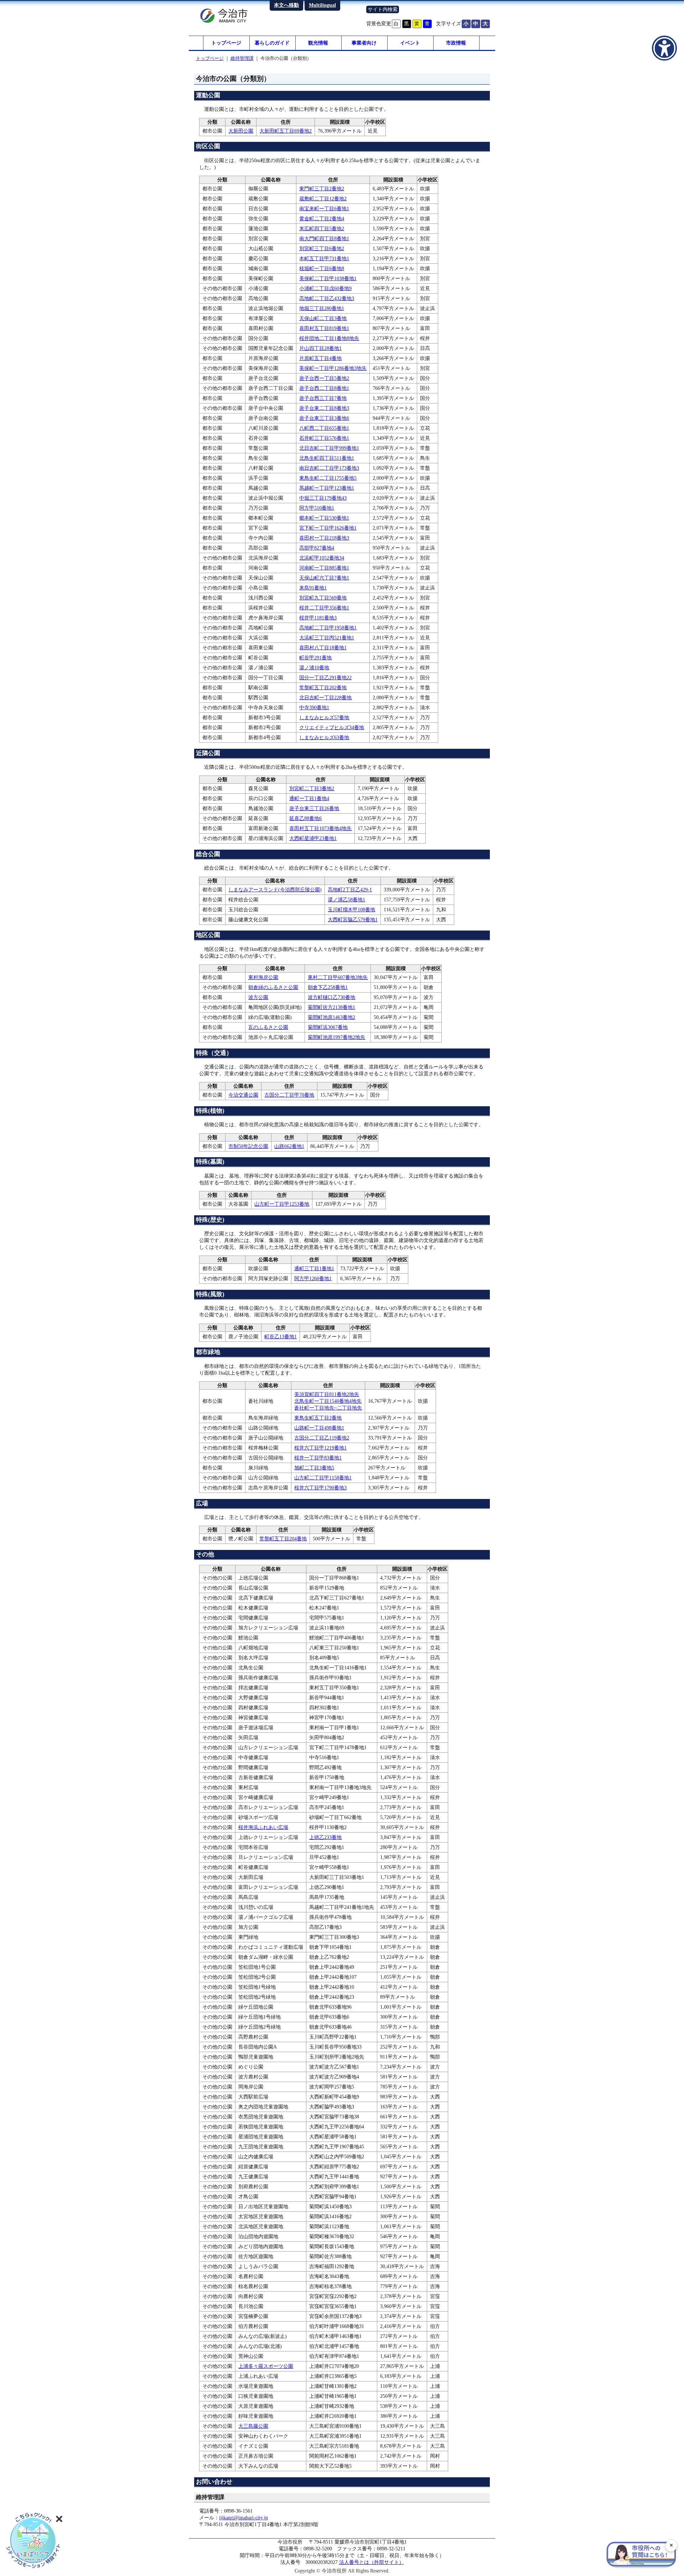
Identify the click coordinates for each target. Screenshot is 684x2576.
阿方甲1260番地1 (313, 1278)
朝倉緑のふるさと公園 (273, 987)
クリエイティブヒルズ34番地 (332, 727)
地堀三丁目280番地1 (322, 308)
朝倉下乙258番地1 (328, 987)
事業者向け (364, 43)
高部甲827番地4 (317, 548)
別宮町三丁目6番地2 (322, 248)
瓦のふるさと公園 (268, 1027)
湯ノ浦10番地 (314, 668)
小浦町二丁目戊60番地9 (325, 288)
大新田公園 (241, 131)
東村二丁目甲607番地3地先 (338, 977)
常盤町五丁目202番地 (323, 687)
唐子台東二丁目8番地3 (324, 408)
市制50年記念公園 (248, 1146)
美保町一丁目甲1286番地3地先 (333, 368)
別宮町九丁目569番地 (323, 598)
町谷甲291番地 (315, 658)
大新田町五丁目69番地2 (286, 131)
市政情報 (456, 43)
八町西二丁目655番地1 (324, 428)
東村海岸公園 (263, 977)
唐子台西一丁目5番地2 (324, 378)
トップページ (226, 43)
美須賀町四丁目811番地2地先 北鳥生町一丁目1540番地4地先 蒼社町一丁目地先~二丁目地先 (328, 1401)
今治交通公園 (243, 1095)
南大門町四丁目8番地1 (324, 238)
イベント (410, 43)
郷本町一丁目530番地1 (324, 518)
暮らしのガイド (272, 43)
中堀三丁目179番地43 (323, 498)
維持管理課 (242, 58)
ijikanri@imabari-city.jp (243, 2518)
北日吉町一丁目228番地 (325, 697)
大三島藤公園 (253, 2426)
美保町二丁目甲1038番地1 (328, 278)
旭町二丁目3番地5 (314, 1468)
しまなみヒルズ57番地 (324, 717)
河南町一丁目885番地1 (324, 568)
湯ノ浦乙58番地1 (346, 900)
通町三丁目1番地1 (314, 1268)
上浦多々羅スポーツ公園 (266, 2366)
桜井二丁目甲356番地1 (324, 608)
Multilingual (322, 5)
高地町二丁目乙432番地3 (327, 298)
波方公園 (258, 997)
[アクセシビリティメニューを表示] (664, 48)
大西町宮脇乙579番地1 (353, 919)
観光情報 (318, 43)
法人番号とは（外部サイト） (372, 2562)
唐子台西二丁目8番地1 (324, 388)
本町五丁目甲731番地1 (324, 258)
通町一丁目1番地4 (309, 798)
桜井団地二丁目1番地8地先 (329, 338)
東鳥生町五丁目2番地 (318, 1418)
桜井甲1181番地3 (318, 618)
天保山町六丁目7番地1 (324, 578)
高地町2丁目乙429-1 (350, 890)
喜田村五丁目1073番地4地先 (320, 828)
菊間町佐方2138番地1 (331, 1007)
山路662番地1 (289, 1146)
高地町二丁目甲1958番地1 (328, 628)
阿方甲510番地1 (317, 508)
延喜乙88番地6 (305, 818)
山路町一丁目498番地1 (319, 1428)
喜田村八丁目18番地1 (323, 648)
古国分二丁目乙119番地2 (322, 1438)
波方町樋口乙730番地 (331, 997)
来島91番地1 (313, 588)
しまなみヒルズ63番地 (324, 737)
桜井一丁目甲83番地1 (318, 1458)
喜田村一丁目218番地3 (324, 538)
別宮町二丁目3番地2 (312, 788)
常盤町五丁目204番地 (283, 1539)
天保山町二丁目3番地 (323, 318)
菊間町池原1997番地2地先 (336, 1037)
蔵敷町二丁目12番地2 (323, 199)
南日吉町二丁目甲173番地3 (329, 468)
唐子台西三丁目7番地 (323, 398)
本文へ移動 (286, 5)
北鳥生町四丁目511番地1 (327, 458)
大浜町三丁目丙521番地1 (327, 638)
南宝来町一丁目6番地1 (324, 208)
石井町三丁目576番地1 (324, 438)
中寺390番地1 (314, 707)
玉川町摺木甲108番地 (351, 910)
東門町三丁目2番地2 (322, 189)
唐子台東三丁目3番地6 (324, 418)
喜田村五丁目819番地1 (324, 328)
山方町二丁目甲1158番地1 (323, 1478)
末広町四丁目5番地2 (322, 228)
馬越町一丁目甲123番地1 (327, 488)
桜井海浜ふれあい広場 (263, 1827)
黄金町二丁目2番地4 (322, 218)
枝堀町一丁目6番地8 (322, 268)
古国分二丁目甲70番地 (289, 1095)
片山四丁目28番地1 (320, 348)
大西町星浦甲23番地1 (313, 838)
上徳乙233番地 (325, 1837)
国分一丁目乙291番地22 (325, 678)
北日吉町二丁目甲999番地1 (329, 448)
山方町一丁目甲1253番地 (282, 1204)
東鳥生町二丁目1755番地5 (328, 478)
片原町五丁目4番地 (320, 358)
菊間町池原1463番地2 (331, 1017)
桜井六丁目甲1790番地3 (320, 1488)
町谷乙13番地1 (281, 1336)
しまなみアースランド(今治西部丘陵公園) (275, 890)
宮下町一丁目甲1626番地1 (328, 528)
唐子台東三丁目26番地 (314, 808)
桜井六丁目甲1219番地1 (320, 1448)
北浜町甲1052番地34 (322, 558)
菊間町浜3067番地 (328, 1027)
